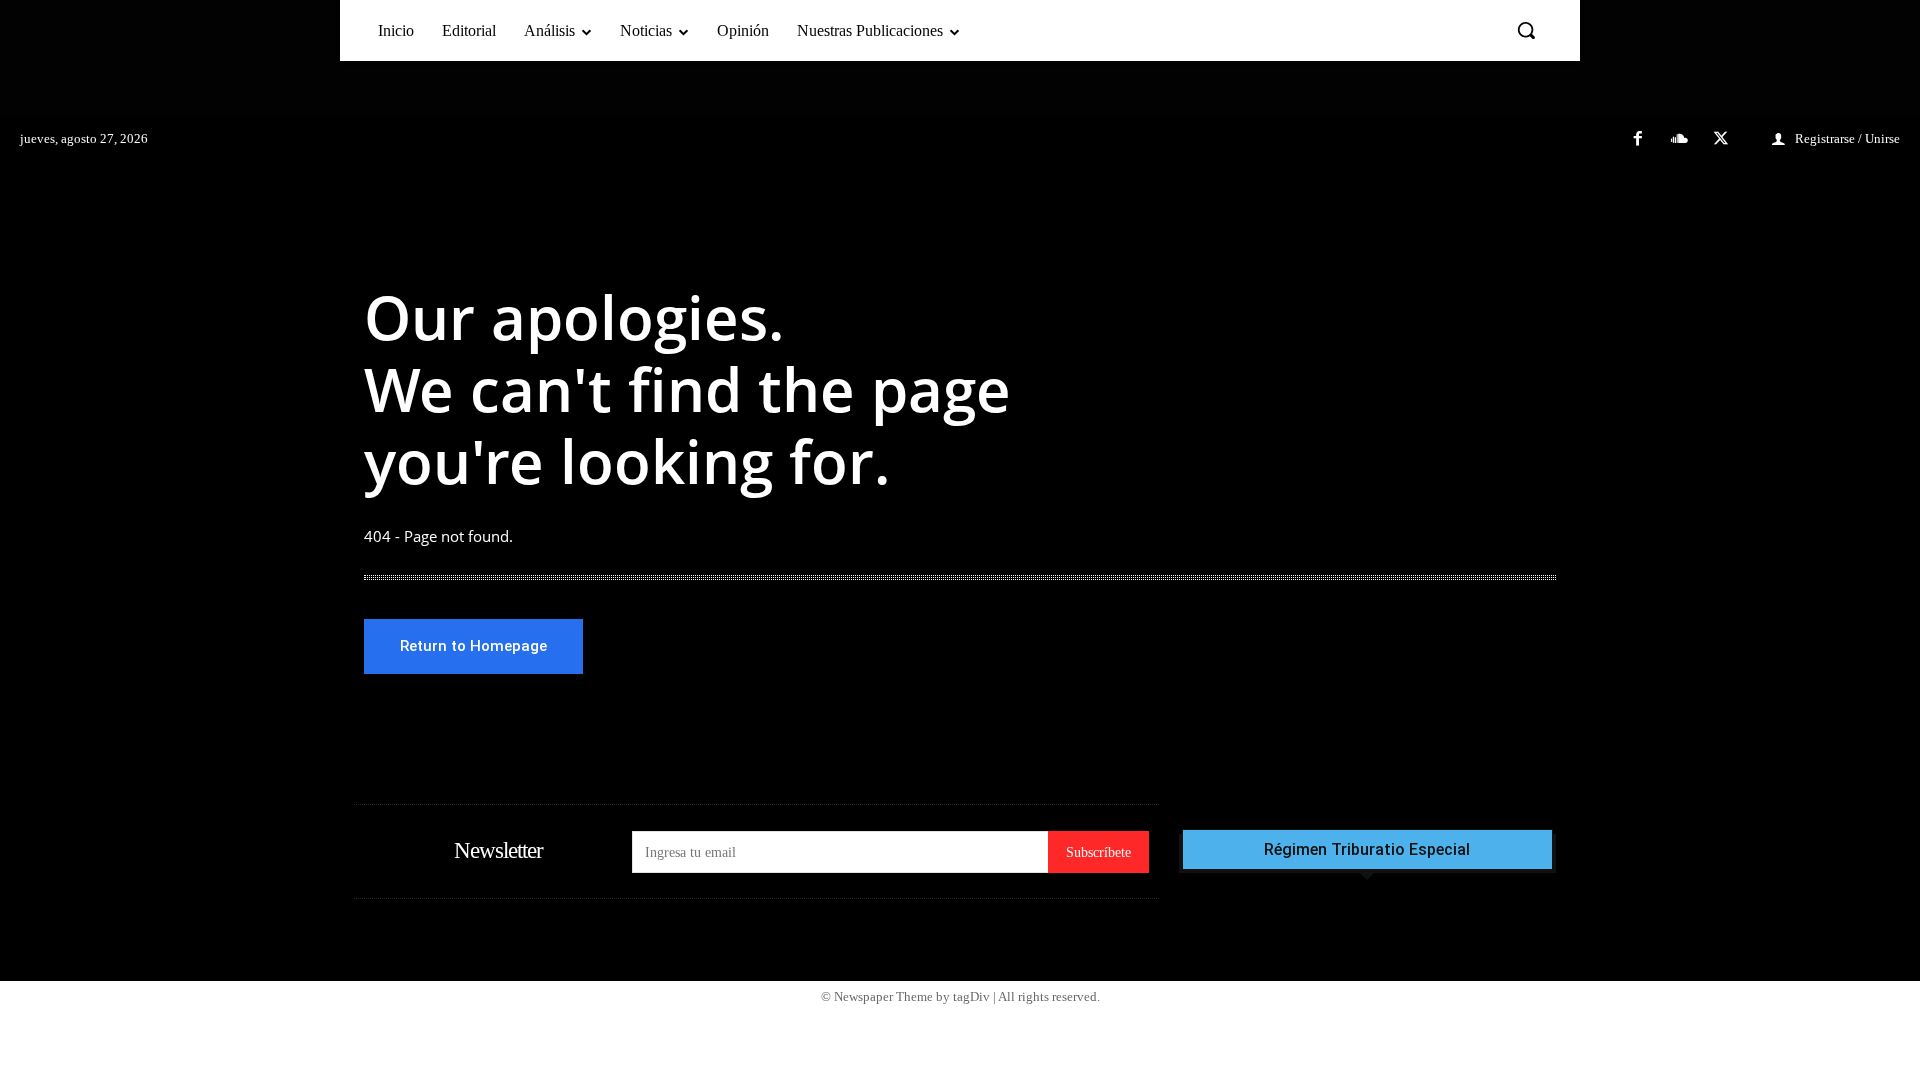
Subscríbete (1098, 852)
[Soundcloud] (1680, 140)
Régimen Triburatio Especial (1367, 850)
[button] (1526, 30)
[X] (1721, 140)
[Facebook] (1638, 140)
